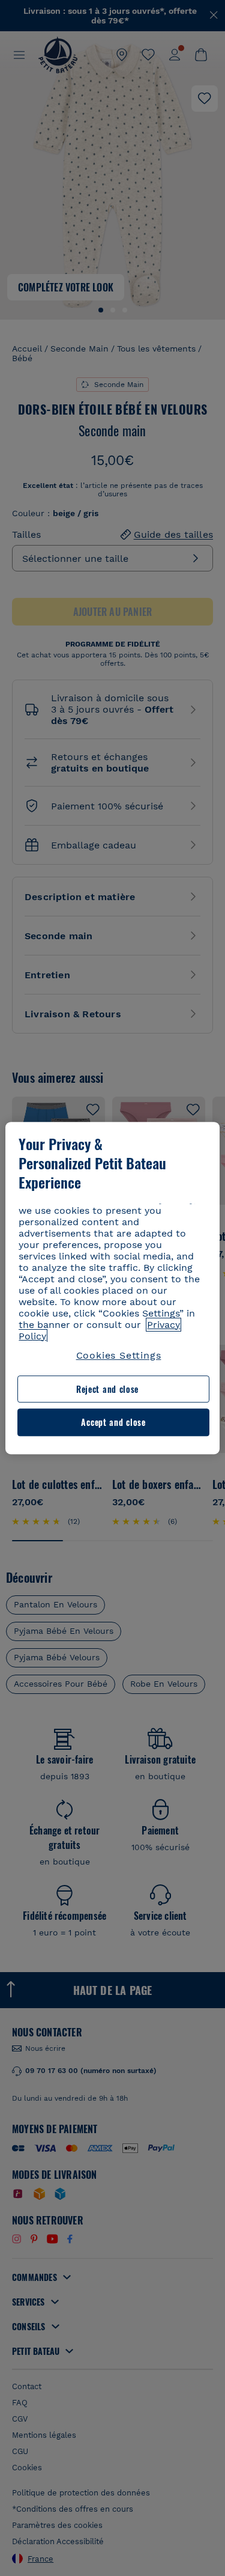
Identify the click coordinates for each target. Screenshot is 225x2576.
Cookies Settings (119, 1355)
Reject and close (107, 1389)
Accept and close (113, 1423)
